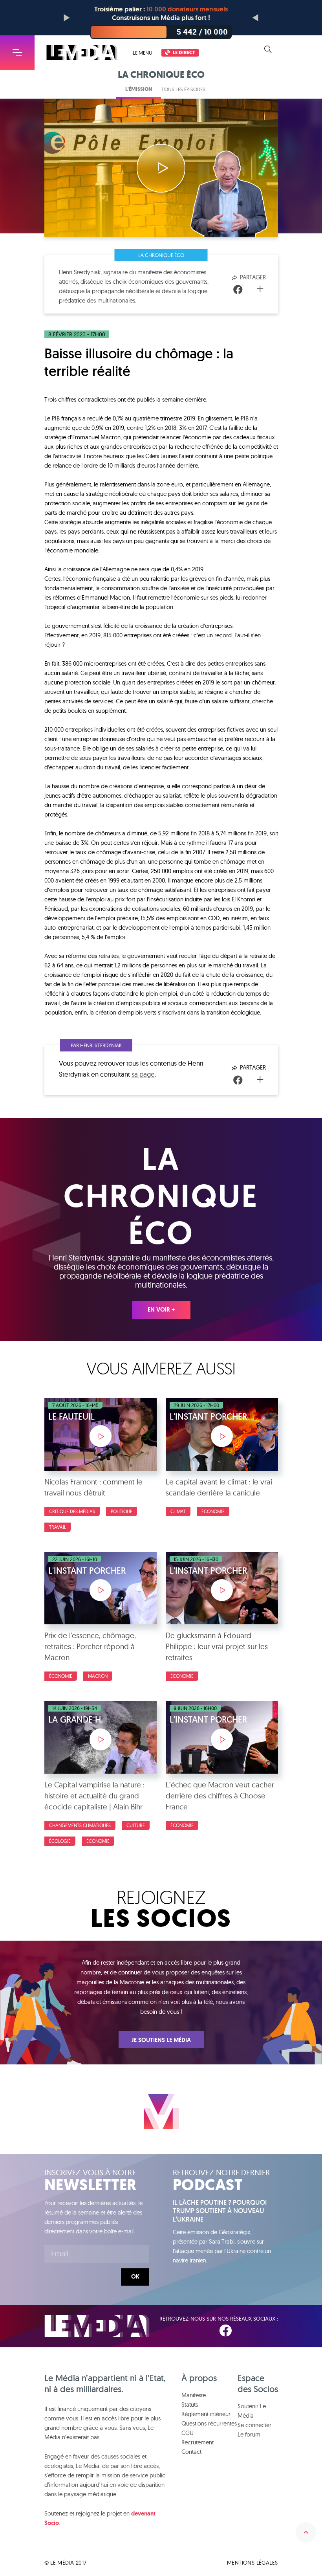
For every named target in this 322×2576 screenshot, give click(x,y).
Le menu (143, 53)
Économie (213, 1511)
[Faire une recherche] (268, 50)
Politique (122, 1511)
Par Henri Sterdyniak (96, 1045)
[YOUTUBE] (273, 2331)
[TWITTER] (250, 2331)
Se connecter (254, 2425)
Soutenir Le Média (252, 2411)
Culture (136, 1825)
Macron (98, 1676)
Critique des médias (72, 1511)
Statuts (190, 2404)
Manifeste (194, 2395)
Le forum (249, 2434)
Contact (191, 2452)
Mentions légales (252, 2563)
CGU (188, 2433)
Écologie (60, 1841)
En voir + (161, 1310)
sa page (143, 1074)
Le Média (97, 2326)
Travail (58, 1527)
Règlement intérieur (206, 2414)
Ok (135, 2277)
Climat (178, 1511)
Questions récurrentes (209, 2423)
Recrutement (198, 2442)
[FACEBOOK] (225, 2331)
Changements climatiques (80, 1825)
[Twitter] (250, 290)
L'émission (139, 89)
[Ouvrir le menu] (17, 53)
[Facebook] (238, 290)
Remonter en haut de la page (306, 2532)
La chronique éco (161, 255)
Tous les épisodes (183, 89)
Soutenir (299, 50)
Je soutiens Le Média (161, 2040)
